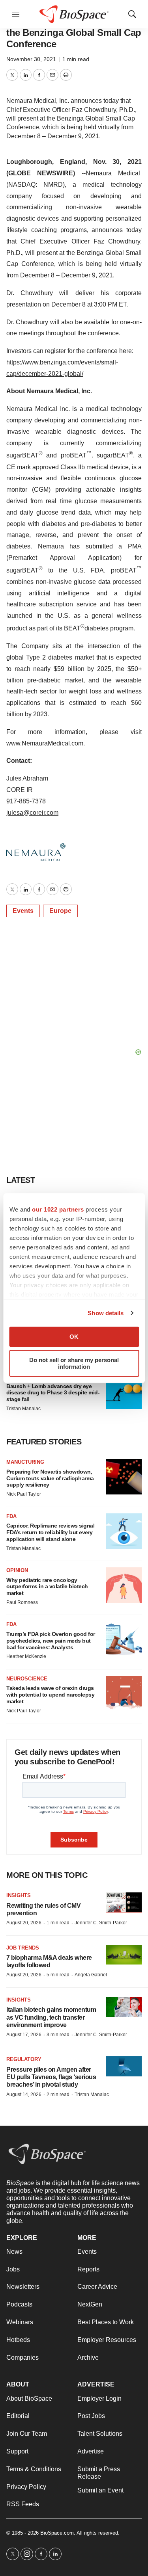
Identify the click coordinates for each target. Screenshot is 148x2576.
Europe (60, 911)
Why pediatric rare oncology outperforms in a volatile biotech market (47, 1587)
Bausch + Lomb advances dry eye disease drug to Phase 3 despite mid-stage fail (53, 1393)
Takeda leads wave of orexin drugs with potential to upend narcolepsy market (50, 1695)
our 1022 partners (58, 1209)
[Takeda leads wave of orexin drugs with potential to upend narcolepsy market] (124, 1693)
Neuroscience (27, 1679)
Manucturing (25, 1462)
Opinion (17, 1570)
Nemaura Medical (113, 173)
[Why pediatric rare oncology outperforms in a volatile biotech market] (124, 1585)
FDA (11, 1516)
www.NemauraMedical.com (45, 743)
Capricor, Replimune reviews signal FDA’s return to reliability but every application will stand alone (50, 1532)
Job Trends (23, 1948)
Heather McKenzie (26, 1656)
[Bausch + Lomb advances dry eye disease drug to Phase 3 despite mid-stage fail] (124, 1391)
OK (74, 1337)
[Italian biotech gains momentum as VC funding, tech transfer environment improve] (124, 2007)
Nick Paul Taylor (24, 1494)
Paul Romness (22, 1602)
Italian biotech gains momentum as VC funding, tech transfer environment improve (51, 2017)
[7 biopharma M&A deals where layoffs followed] (124, 1955)
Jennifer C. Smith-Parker (101, 1923)
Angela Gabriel (91, 1975)
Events (23, 911)
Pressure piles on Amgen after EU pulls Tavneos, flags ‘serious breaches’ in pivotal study (51, 2077)
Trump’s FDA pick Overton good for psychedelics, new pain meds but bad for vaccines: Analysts (51, 1641)
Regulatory (24, 2059)
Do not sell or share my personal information (74, 1363)
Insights (19, 1895)
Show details (106, 1313)
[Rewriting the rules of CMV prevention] (124, 1902)
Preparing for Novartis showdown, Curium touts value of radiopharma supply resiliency (50, 1478)
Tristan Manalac (23, 1409)
